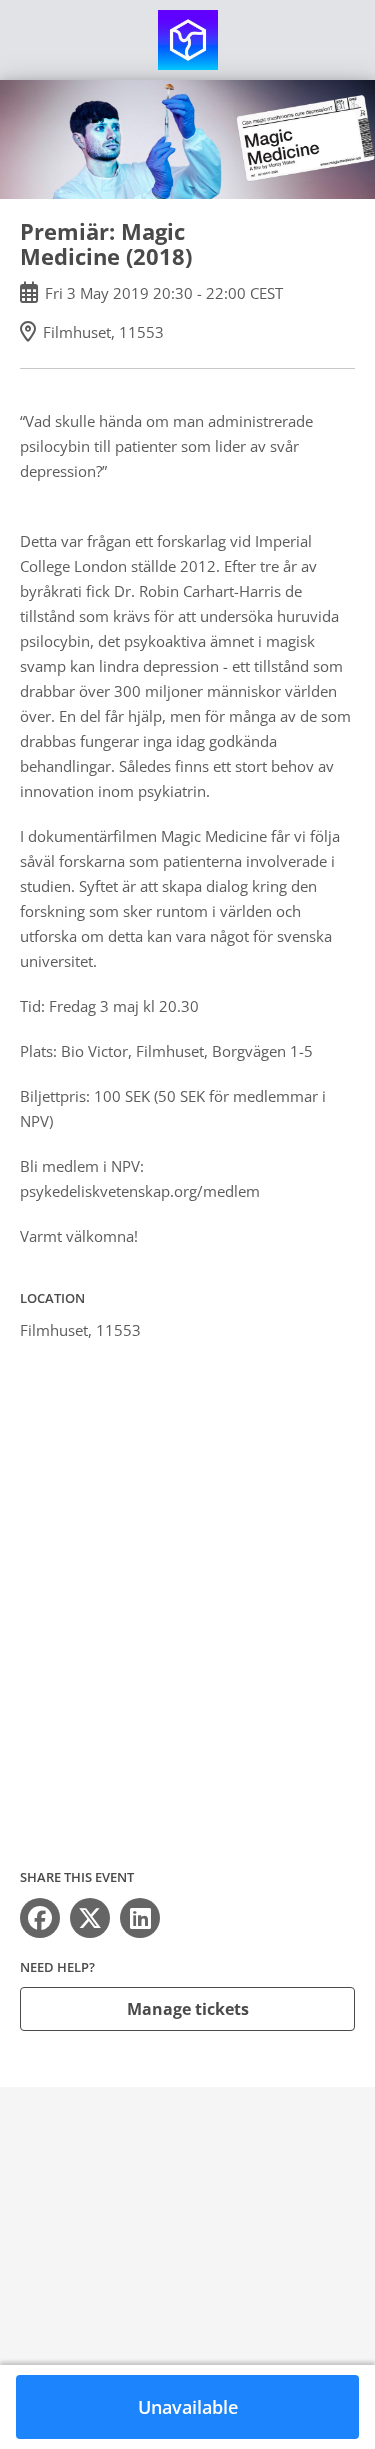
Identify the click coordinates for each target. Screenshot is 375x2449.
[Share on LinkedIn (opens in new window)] (140, 1918)
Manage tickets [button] (188, 2009)
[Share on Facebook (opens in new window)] (40, 1918)
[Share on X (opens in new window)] (90, 1918)
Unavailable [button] (188, 2407)
